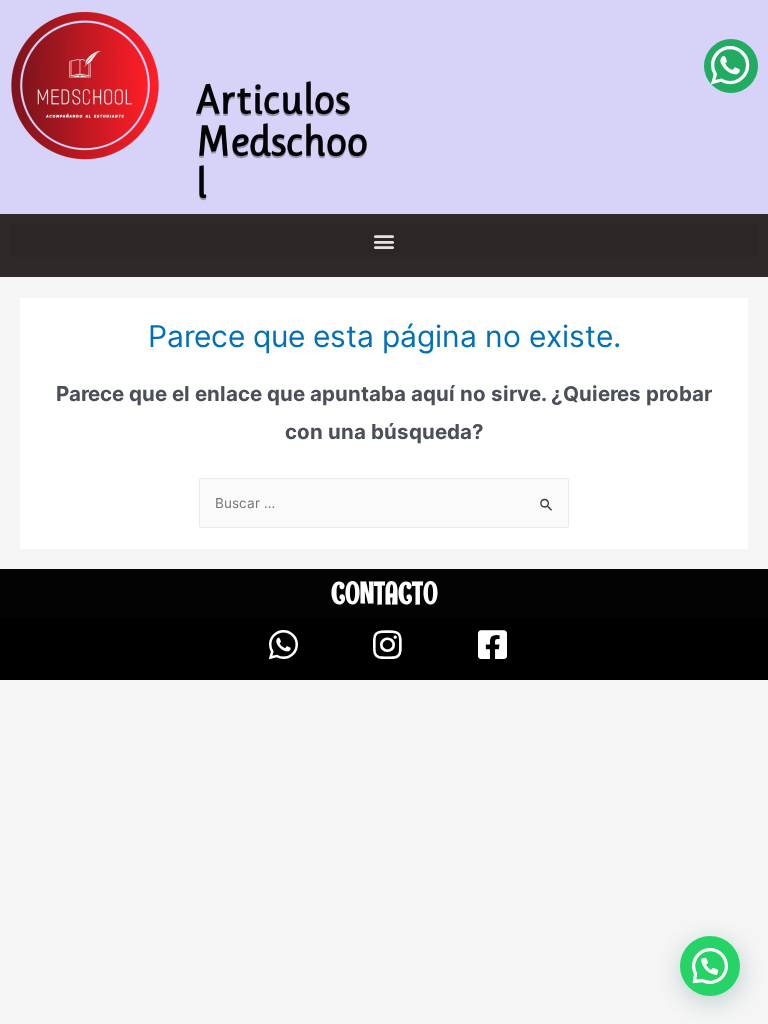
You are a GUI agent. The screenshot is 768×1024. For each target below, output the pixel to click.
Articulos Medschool (282, 141)
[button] (384, 240)
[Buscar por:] (384, 503)
